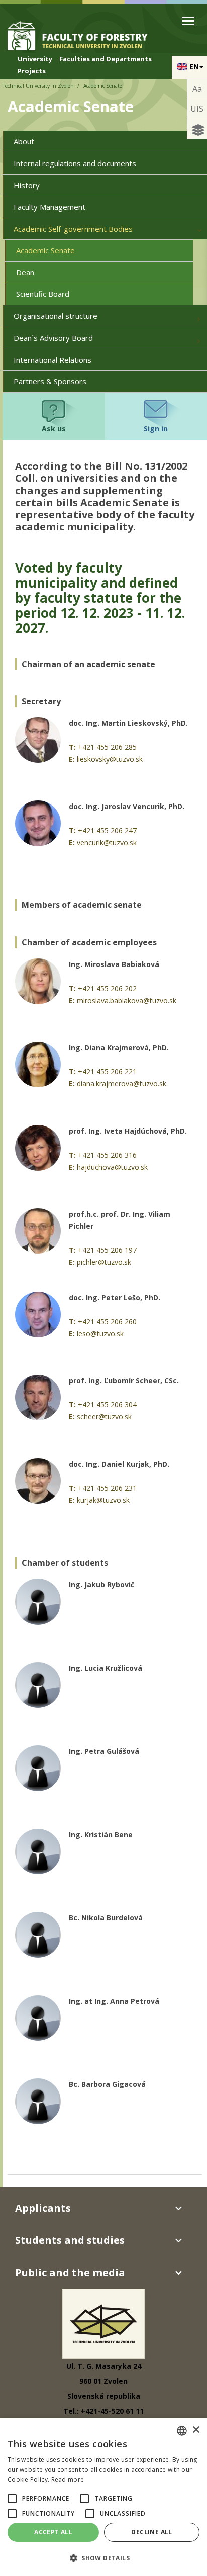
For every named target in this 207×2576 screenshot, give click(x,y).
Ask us (54, 429)
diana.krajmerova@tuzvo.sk (122, 1084)
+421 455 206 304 (107, 1405)
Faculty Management (49, 207)
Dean (25, 272)
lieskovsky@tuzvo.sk (110, 759)
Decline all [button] (151, 2532)
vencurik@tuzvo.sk (107, 842)
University (35, 59)
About (24, 141)
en (194, 66)
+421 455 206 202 (107, 988)
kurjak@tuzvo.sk (103, 1500)
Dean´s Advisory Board (53, 338)
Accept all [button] (53, 2532)
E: (72, 759)
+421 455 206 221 (107, 1072)
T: (72, 747)
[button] (12, 2499)
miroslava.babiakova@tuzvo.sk (127, 1000)
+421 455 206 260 (107, 1321)
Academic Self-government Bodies (73, 229)
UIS (197, 109)
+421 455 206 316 (107, 1155)
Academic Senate (45, 250)
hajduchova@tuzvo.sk (112, 1167)
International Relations (53, 360)
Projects (32, 71)
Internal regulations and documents (75, 163)
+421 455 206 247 (107, 830)
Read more (68, 2479)
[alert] (103, 2497)
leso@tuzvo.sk (100, 1333)
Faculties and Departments (106, 59)
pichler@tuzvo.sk (104, 1262)
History (27, 185)
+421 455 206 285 (107, 747)
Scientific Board (43, 294)
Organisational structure (56, 316)
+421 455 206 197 (107, 1250)
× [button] (196, 2430)
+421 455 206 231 (107, 1488)
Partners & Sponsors (50, 381)
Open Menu (188, 21)
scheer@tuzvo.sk (104, 1417)
